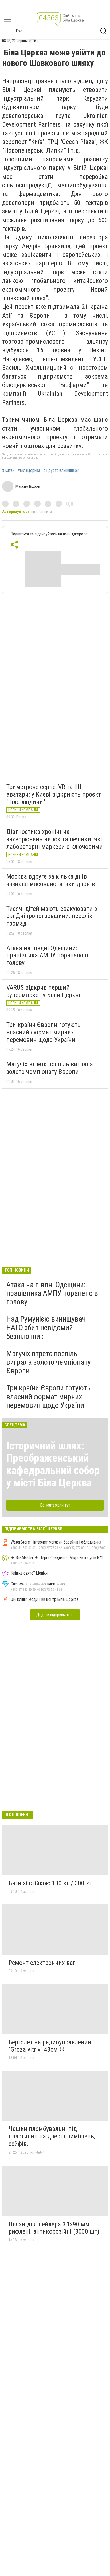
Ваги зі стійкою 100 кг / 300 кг (50, 1883)
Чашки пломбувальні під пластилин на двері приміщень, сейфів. (52, 2136)
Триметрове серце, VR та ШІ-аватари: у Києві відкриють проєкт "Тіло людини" (54, 794)
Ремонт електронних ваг (42, 1963)
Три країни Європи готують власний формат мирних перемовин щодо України (44, 1032)
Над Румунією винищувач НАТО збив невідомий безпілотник (46, 1328)
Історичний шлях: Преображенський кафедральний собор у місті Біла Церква (53, 1464)
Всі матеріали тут (55, 1505)
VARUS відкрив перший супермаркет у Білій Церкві (43, 991)
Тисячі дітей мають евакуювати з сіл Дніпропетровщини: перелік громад (52, 916)
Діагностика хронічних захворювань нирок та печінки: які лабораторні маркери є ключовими (55, 839)
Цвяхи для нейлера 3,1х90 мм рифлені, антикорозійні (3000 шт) (54, 2228)
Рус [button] (19, 31)
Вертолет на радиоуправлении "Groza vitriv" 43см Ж (50, 2046)
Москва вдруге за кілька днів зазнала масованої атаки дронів (51, 880)
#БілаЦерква (29, 471)
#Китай (8, 471)
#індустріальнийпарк (61, 471)
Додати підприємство (55, 1615)
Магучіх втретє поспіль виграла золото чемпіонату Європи (50, 1068)
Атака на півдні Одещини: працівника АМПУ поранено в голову (47, 955)
